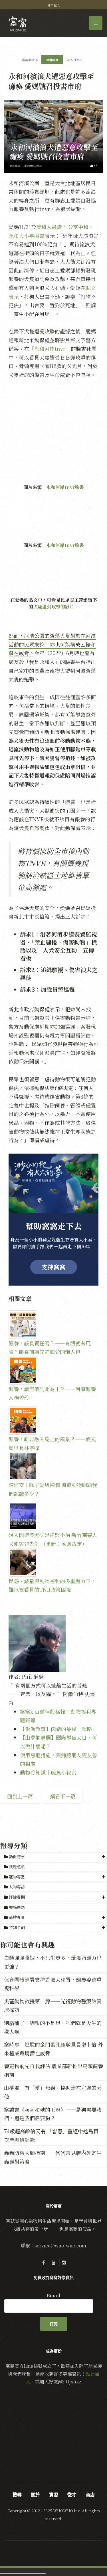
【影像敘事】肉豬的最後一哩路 (56, 1729)
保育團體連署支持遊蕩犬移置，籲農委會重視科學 (53, 1984)
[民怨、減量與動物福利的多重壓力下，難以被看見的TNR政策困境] (53, 1562)
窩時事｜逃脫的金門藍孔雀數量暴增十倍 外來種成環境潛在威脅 (53, 2049)
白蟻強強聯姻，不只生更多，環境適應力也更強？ (53, 1962)
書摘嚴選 (16, 1907)
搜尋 (17, 2495)
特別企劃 (17, 1927)
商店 (90, 2495)
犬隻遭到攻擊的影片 (54, 607)
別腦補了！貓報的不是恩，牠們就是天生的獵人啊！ (53, 2027)
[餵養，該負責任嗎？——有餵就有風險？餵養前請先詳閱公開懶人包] (53, 1325)
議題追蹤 (16, 1866)
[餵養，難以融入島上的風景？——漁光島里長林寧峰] (53, 1420)
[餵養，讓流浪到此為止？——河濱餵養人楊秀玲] (53, 1370)
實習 (54, 2495)
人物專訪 (16, 1887)
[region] (53, 1220)
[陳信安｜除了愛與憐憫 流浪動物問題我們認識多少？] (53, 1466)
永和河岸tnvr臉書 (65, 487)
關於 (35, 2495)
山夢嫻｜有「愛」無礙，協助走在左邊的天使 (53, 2092)
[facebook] (43, 2262)
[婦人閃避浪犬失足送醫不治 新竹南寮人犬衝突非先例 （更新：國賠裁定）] (53, 1516)
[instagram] (64, 2262)
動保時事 (17, 1857)
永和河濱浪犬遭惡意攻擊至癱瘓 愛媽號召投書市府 (51, 81)
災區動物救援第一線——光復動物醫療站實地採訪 (53, 2005)
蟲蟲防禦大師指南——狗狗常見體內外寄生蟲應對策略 (53, 2157)
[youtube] (54, 2262)
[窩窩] (18, 24)
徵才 (72, 2495)
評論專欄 (17, 1897)
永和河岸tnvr (50, 348)
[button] (53, 1857)
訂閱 (54, 2324)
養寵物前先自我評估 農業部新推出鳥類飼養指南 (53, 2070)
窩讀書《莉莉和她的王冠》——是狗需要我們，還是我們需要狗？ (53, 2114)
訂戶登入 (54, 5)
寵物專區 (17, 1877)
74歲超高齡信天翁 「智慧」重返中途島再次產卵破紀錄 (51, 2135)
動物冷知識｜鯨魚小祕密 (48, 1772)
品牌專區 (17, 1917)
